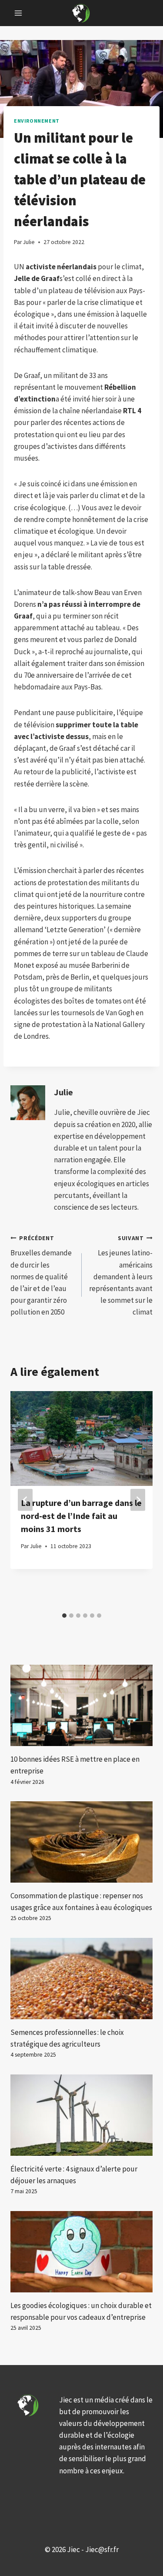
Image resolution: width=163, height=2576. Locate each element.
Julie (63, 1092)
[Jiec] (82, 13)
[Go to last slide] (25, 1500)
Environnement (37, 121)
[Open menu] (18, 13)
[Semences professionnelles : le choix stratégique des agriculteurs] (81, 1979)
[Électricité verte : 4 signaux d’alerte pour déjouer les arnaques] (81, 2115)
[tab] (64, 1616)
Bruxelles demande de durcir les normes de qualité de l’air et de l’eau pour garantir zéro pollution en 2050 (41, 1276)
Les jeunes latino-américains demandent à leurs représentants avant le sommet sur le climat (121, 1276)
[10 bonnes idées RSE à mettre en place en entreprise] (81, 1705)
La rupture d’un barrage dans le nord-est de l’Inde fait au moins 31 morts (81, 1516)
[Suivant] (138, 1500)
